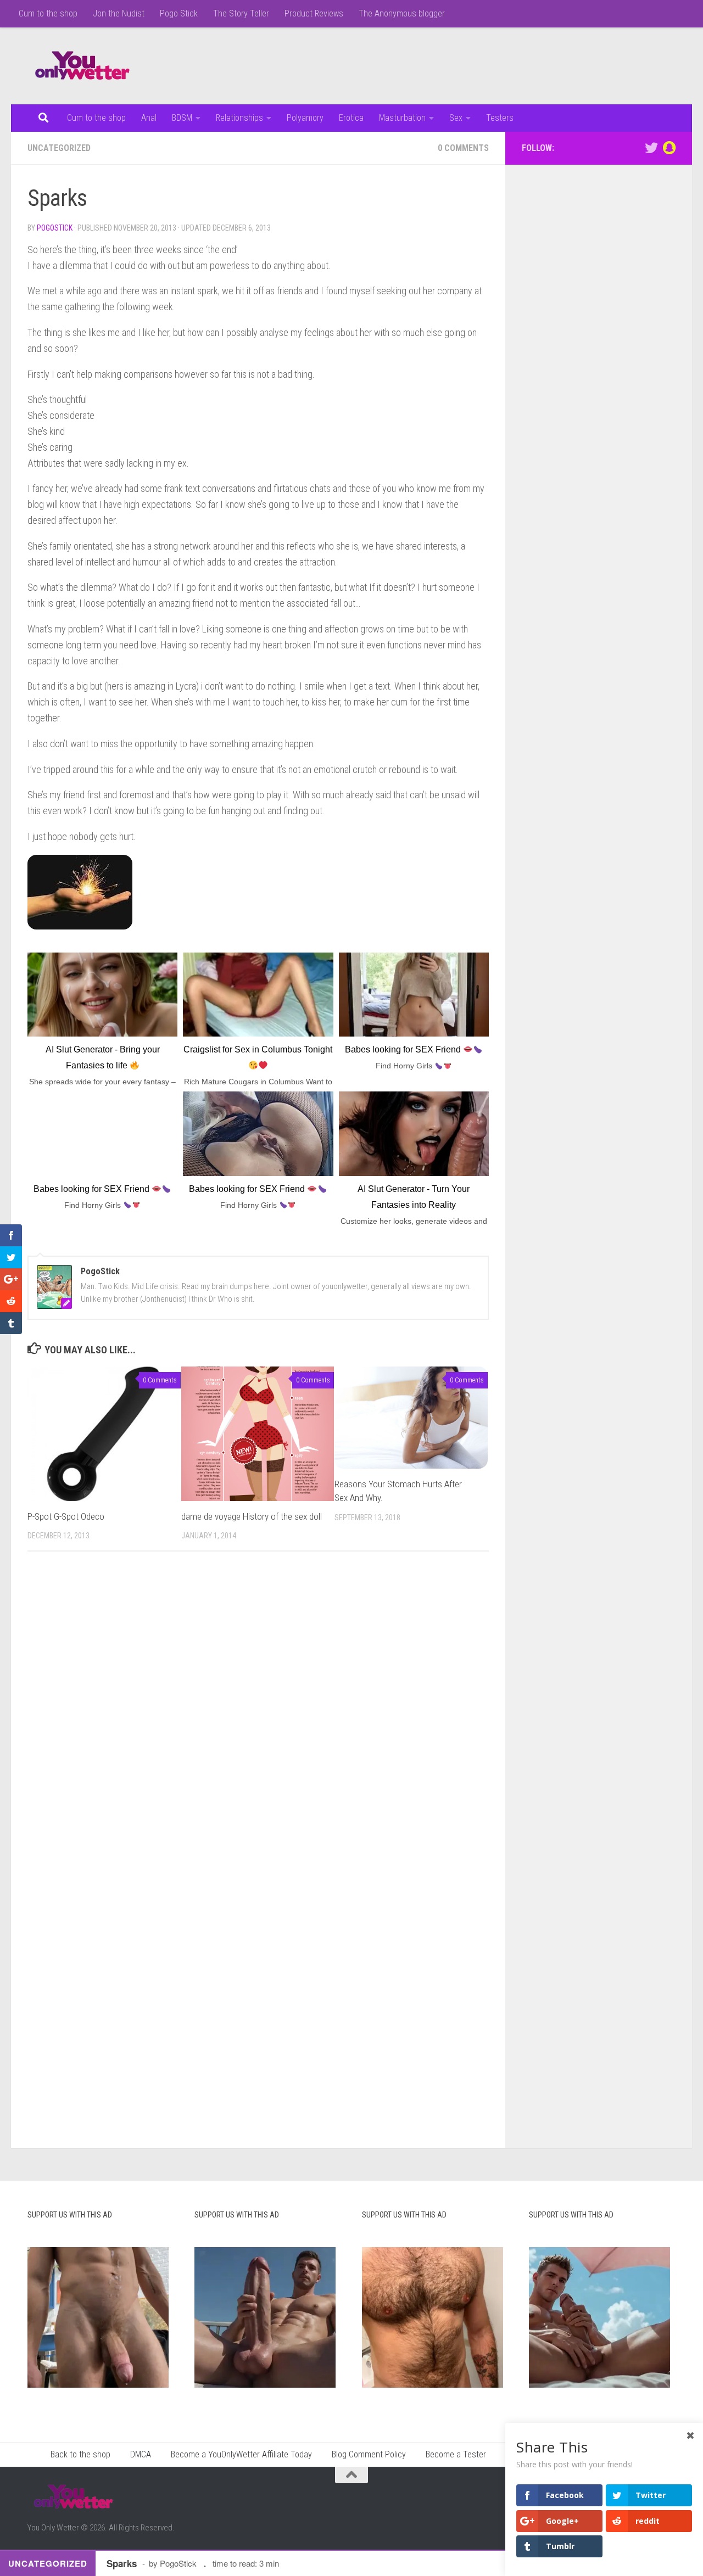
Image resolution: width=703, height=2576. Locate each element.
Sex (456, 118)
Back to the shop (80, 2454)
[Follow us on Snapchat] (669, 148)
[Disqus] (258, 1711)
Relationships (239, 118)
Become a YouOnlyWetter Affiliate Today (241, 2454)
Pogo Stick (179, 13)
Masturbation (402, 118)
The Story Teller (241, 13)
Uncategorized (59, 148)
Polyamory (305, 118)
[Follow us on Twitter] (651, 148)
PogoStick (55, 228)
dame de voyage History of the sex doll (252, 1516)
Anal (149, 118)
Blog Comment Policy (369, 2454)
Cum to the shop (48, 13)
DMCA (141, 2454)
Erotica (351, 118)
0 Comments (463, 148)
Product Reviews (314, 13)
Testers (500, 118)
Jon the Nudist (119, 13)
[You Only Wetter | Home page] (82, 66)
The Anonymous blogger (402, 13)
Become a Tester (456, 2454)
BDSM (182, 118)
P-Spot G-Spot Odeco (66, 1516)
